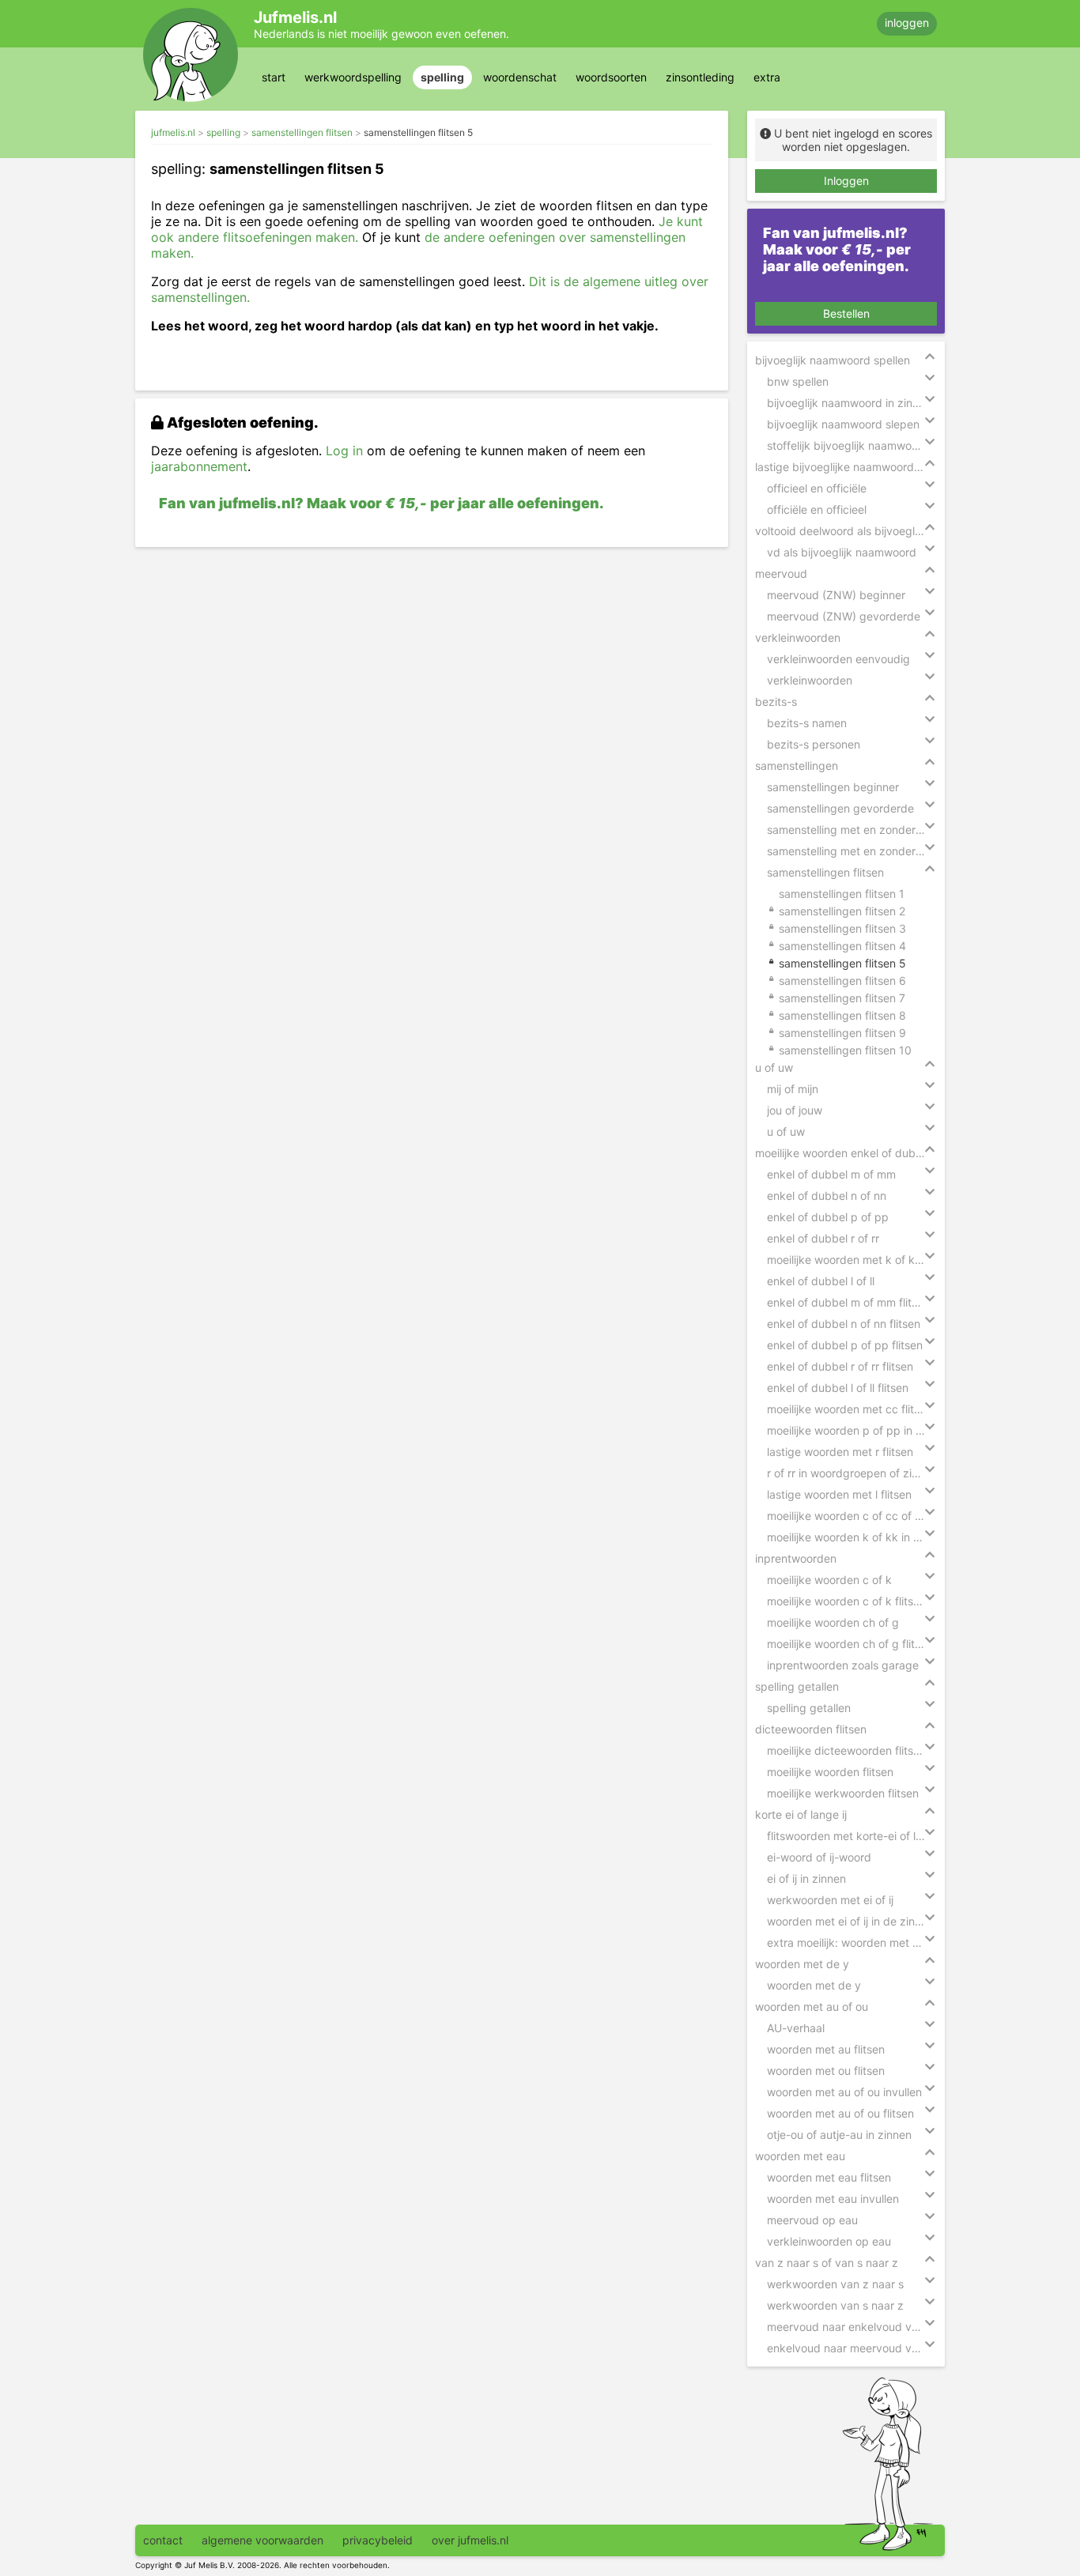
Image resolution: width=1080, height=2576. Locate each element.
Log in (344, 451)
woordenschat (520, 77)
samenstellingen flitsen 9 (842, 1033)
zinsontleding (700, 77)
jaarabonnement (199, 466)
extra (767, 77)
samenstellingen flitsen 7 (842, 998)
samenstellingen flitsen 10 (845, 1050)
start (274, 77)
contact (163, 2540)
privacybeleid (378, 2540)
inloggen (907, 23)
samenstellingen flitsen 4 (842, 946)
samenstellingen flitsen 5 (418, 132)
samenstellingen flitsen (302, 132)
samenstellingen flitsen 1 (842, 894)
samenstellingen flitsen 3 (842, 928)
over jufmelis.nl (470, 2540)
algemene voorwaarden (262, 2540)
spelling (442, 77)
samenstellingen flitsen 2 (842, 911)
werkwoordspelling (353, 77)
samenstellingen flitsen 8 (842, 1015)
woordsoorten (611, 77)
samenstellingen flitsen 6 (842, 981)
